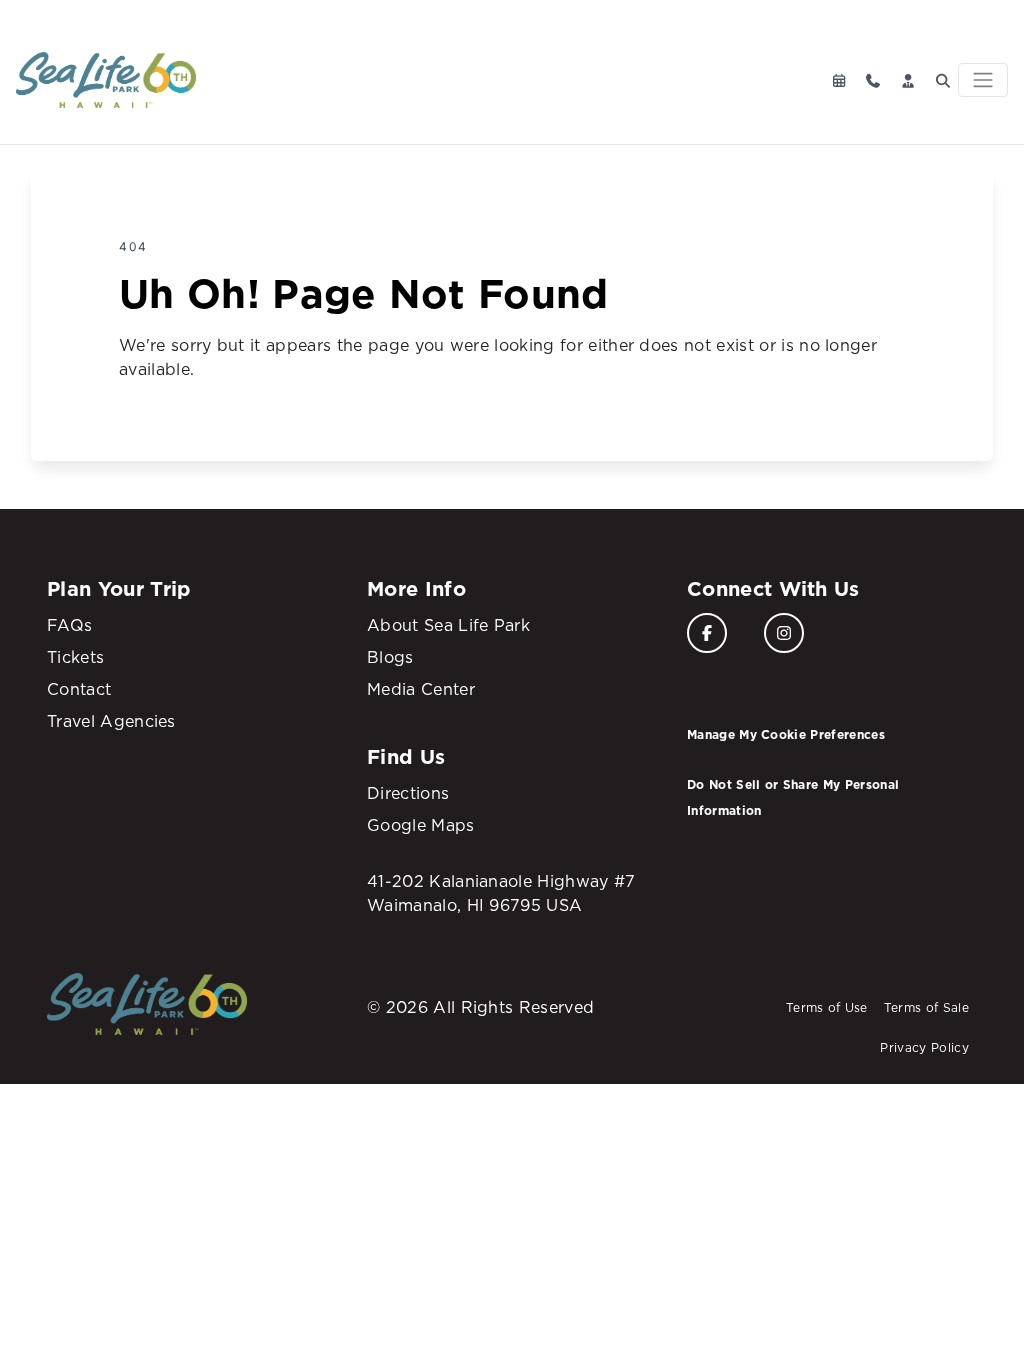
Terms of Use (827, 1007)
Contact (79, 689)
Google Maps (421, 825)
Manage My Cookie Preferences (786, 734)
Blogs (390, 657)
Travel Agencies (111, 721)
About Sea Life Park (448, 625)
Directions (408, 793)
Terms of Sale (926, 1007)
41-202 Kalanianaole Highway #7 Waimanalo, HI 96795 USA (501, 893)
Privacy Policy (924, 1047)
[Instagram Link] (784, 633)
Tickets (75, 657)
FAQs (69, 625)
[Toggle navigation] (983, 80)
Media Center (421, 689)
